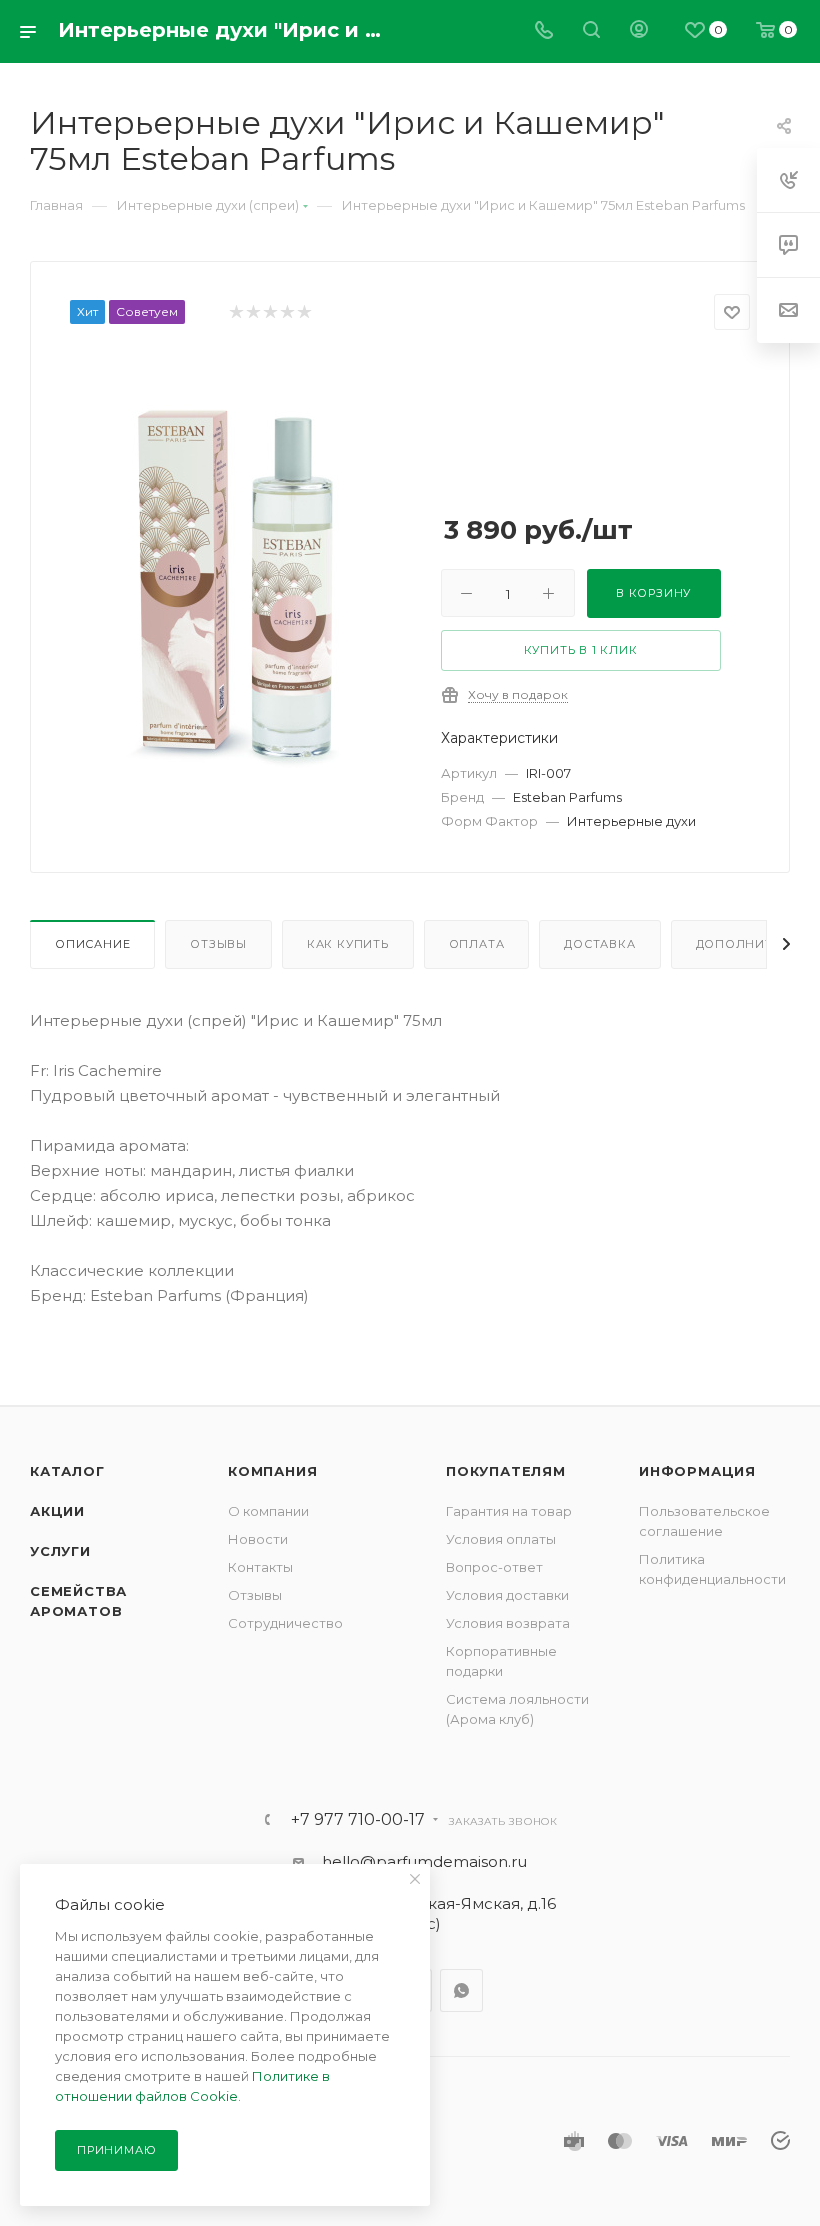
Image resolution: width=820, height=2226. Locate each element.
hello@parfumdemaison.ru (424, 1861)
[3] (269, 312)
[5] (303, 312)
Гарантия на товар (509, 1511)
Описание (92, 944)
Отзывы (218, 944)
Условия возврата (508, 1623)
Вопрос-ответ (494, 1567)
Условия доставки (507, 1595)
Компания (272, 1471)
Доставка (599, 944)
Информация (697, 1471)
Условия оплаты (501, 1539)
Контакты (260, 1567)
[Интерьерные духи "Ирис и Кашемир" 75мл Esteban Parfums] (240, 580)
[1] (235, 312)
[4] (286, 312)
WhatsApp (461, 1990)
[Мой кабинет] (639, 31)
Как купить (348, 944)
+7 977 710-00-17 (358, 1820)
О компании (268, 1511)
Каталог (67, 1471)
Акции (57, 1511)
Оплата (477, 944)
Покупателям (506, 1471)
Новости (258, 1539)
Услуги (60, 1551)
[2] (252, 312)
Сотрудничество (285, 1623)
